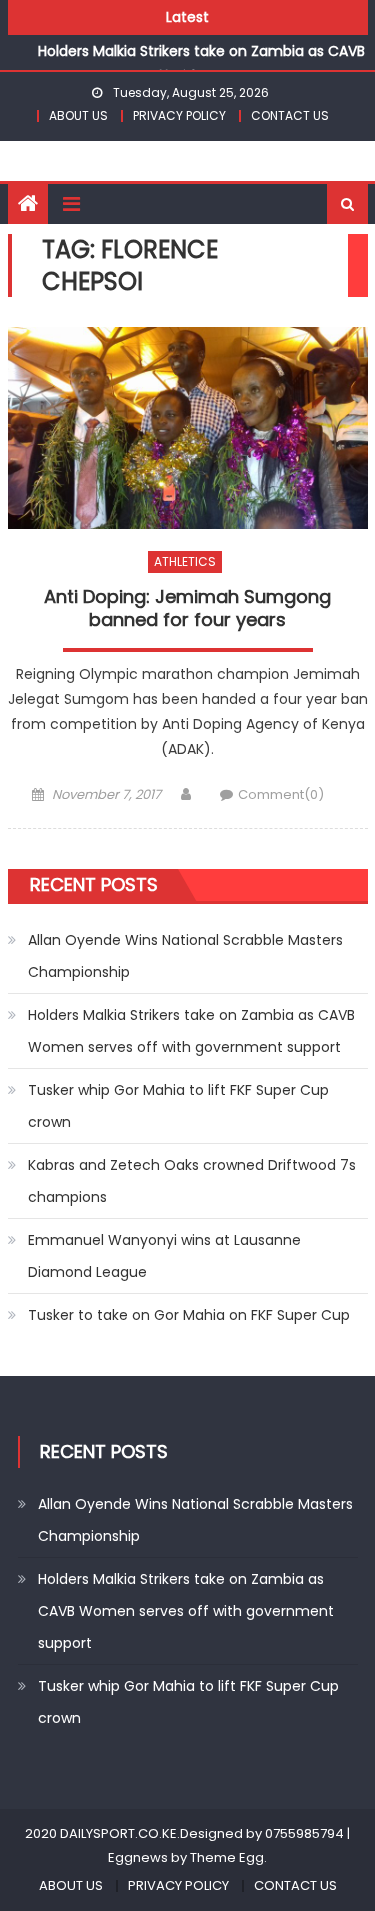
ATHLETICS (185, 561)
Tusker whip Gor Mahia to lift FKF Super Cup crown (178, 1106)
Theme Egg (227, 1857)
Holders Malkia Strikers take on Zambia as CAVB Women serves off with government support (191, 1031)
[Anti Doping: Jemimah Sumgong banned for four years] (188, 428)
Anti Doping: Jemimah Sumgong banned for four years (187, 608)
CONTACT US (290, 115)
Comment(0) (281, 794)
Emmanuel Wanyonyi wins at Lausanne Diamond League (164, 1256)
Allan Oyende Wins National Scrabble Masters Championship (185, 956)
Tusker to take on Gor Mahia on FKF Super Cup (189, 1315)
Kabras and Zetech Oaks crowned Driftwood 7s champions (192, 1181)
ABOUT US (78, 115)
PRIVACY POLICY (179, 115)
